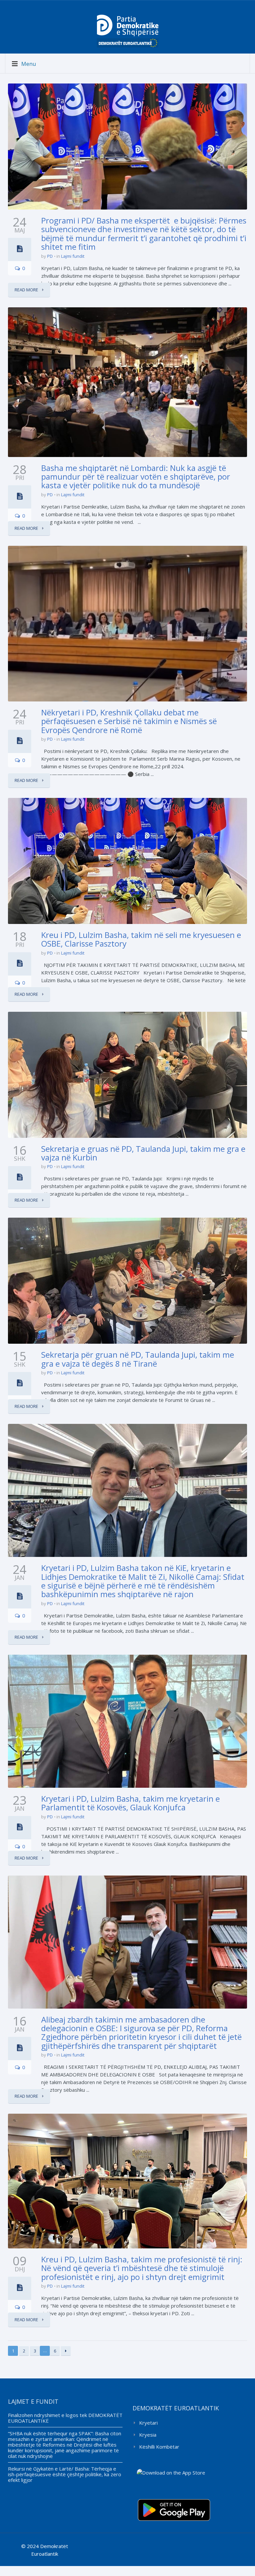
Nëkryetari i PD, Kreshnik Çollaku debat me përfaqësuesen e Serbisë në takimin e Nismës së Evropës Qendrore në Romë (129, 721)
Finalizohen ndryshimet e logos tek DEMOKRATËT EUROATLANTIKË (65, 2418)
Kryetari (148, 2423)
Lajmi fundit (73, 256)
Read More (27, 290)
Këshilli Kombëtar (159, 2447)
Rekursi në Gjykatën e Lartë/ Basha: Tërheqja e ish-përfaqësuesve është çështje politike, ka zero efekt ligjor (65, 2474)
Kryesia (148, 2435)
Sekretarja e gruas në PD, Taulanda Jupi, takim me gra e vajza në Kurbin (143, 1153)
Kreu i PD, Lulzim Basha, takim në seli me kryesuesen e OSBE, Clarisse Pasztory (141, 939)
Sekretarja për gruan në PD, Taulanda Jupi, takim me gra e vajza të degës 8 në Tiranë (138, 1359)
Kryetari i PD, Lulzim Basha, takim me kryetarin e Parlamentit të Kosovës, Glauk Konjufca (130, 1803)
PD (50, 256)
